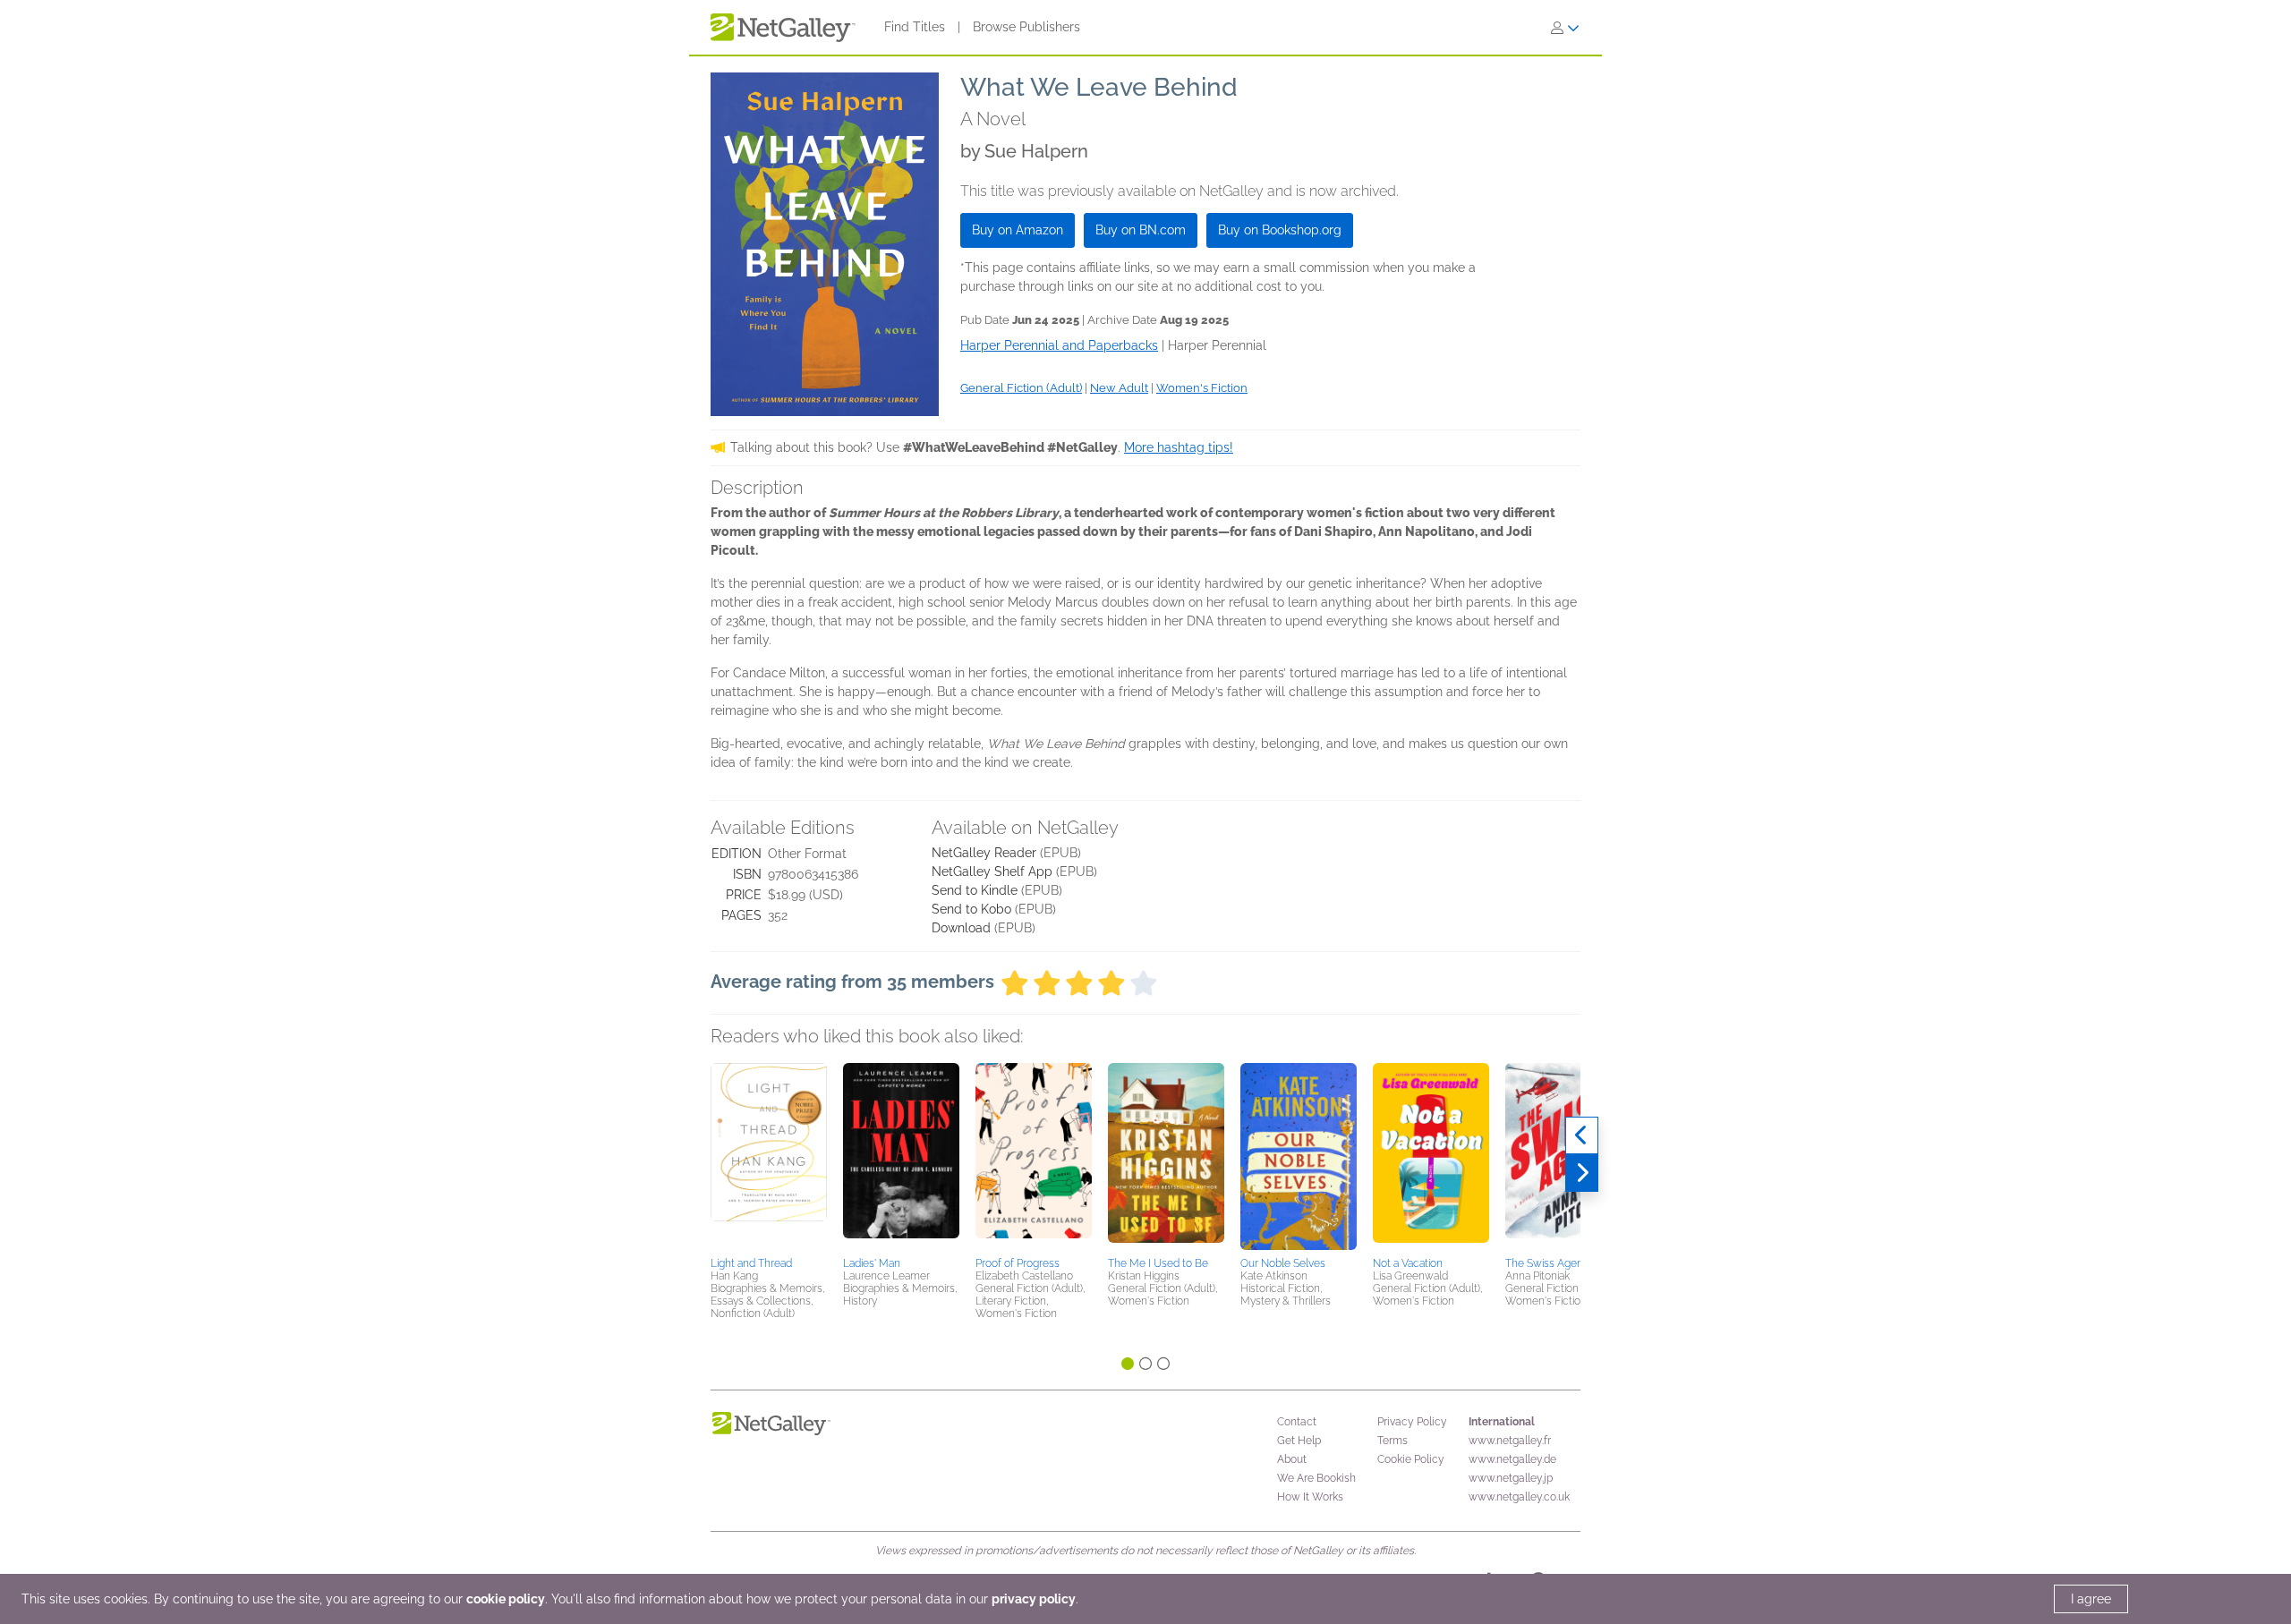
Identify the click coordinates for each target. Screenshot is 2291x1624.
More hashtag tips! (1179, 447)
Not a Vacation (1408, 1263)
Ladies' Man (872, 1263)
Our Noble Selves (1283, 1263)
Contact (1297, 1422)
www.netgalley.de (1512, 1459)
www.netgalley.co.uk (1519, 1497)
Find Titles (915, 27)
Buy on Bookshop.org (1280, 230)
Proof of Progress (1018, 1263)
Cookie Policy (1411, 1459)
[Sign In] (1565, 28)
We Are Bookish (1316, 1478)
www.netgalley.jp (1511, 1478)
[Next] (1582, 1173)
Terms (1392, 1441)
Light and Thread (751, 1263)
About (1292, 1459)
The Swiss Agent (1546, 1263)
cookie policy (506, 1599)
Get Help (1299, 1441)
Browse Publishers (1026, 27)
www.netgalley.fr (1510, 1441)
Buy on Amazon (1018, 230)
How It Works (1310, 1497)
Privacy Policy (1412, 1422)
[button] (769, 1157)
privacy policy (1034, 1599)
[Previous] (1582, 1135)
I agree (2091, 1599)
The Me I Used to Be (1158, 1263)
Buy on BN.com (1141, 230)
